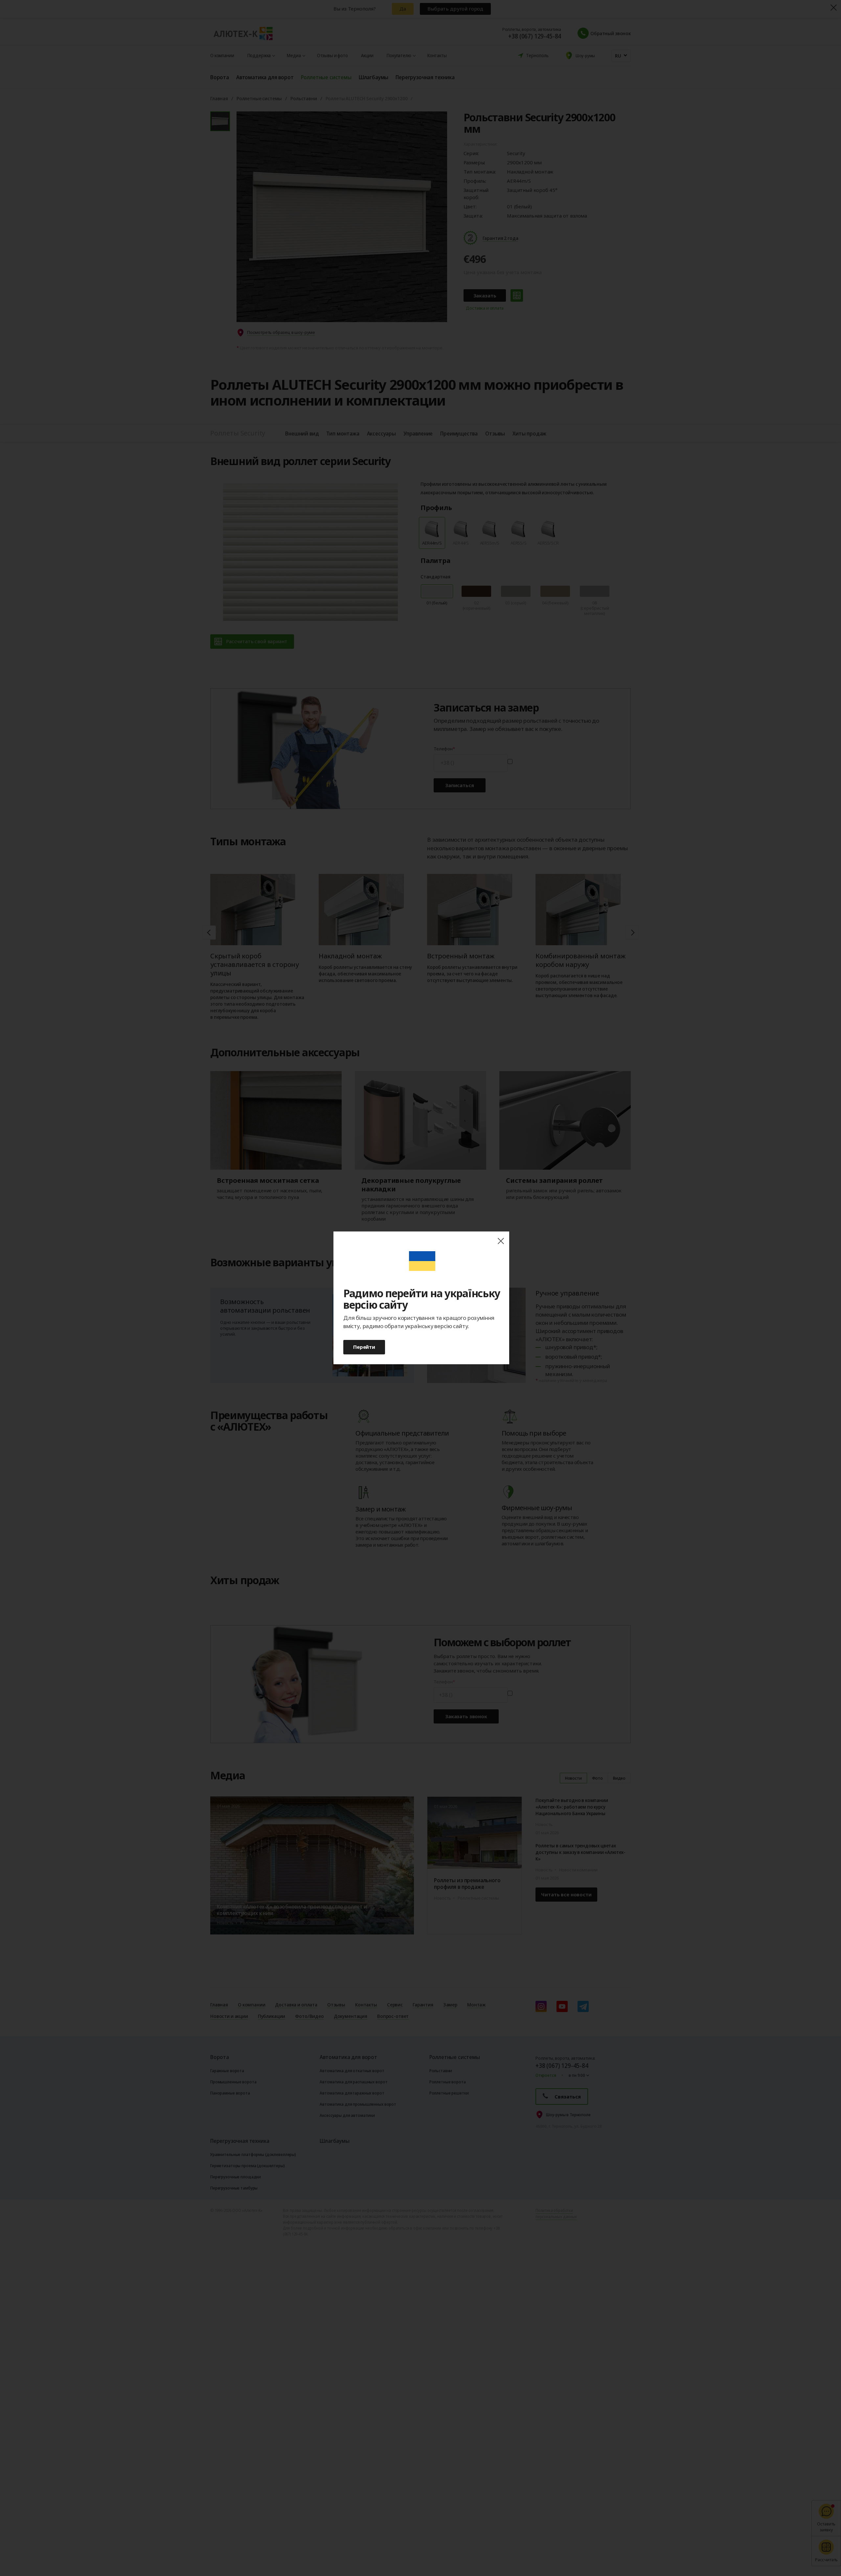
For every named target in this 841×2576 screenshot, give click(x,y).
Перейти (364, 1347)
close (501, 1241)
